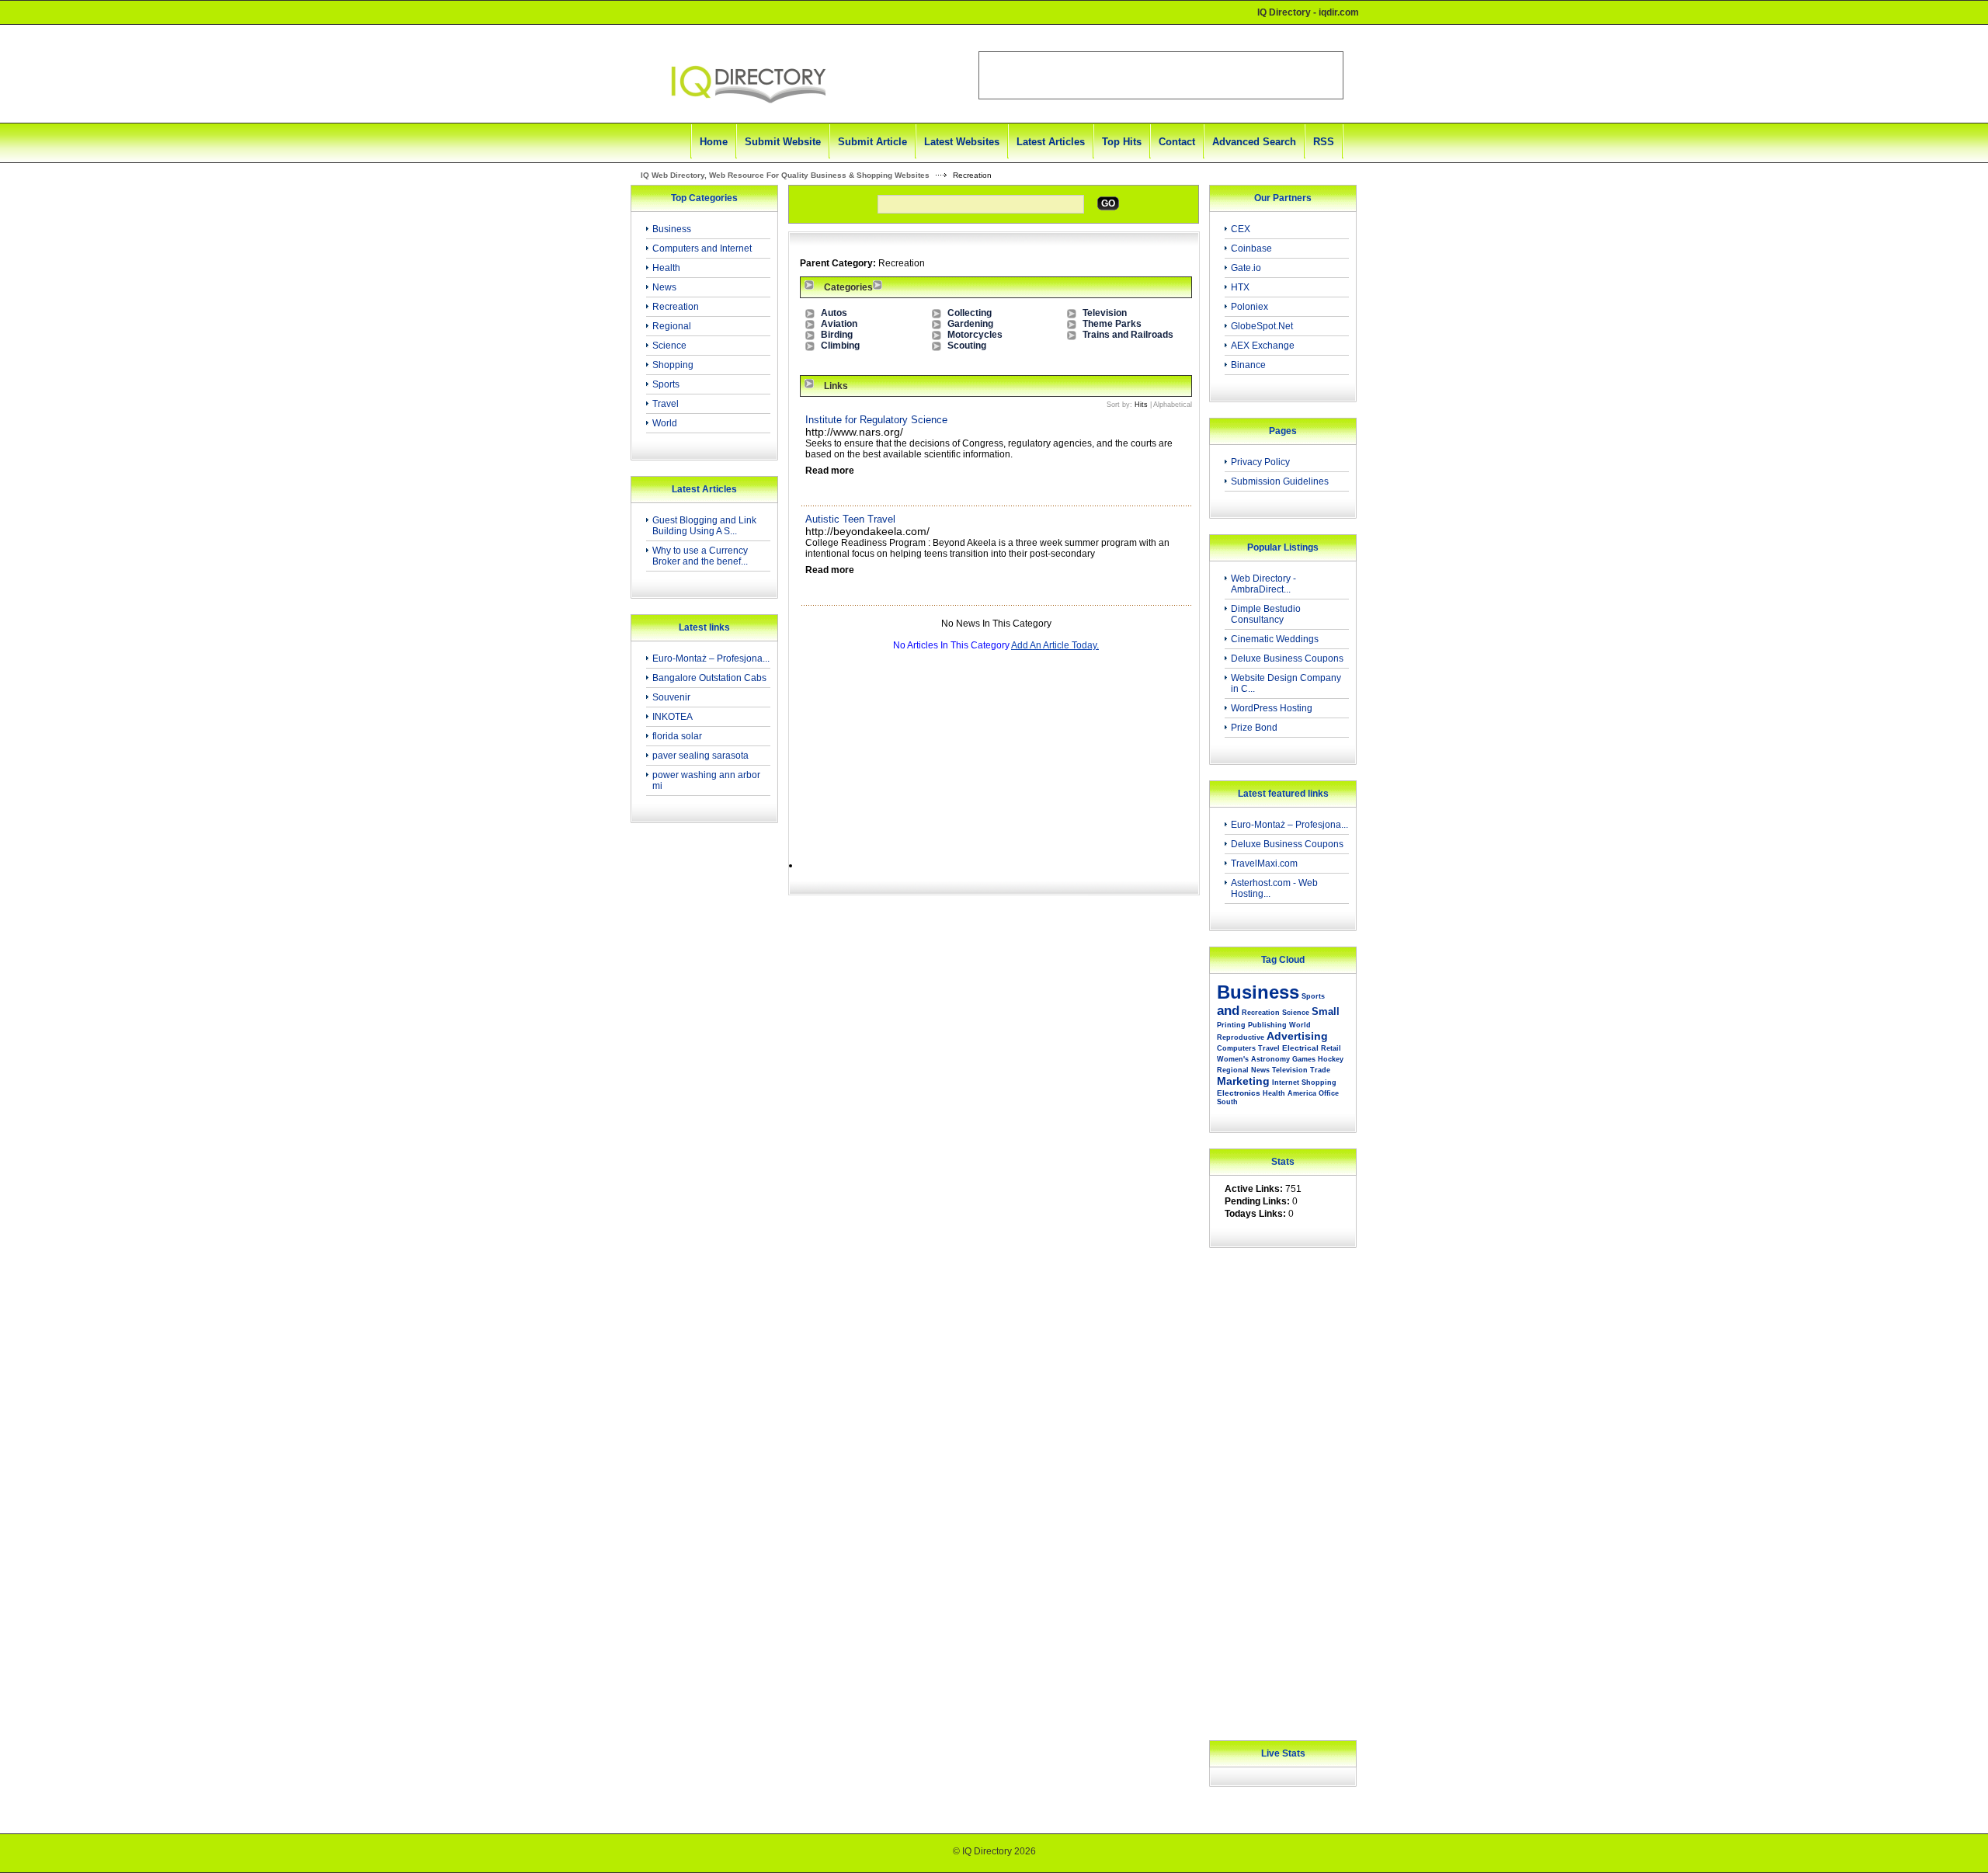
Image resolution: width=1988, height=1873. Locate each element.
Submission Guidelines (1280, 481)
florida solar (677, 736)
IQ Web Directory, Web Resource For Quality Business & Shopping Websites (785, 175)
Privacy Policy (1260, 462)
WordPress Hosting (1272, 708)
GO (1108, 203)
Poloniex (1249, 307)
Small (1326, 1011)
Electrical (1300, 1048)
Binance (1248, 365)
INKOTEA (673, 717)
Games (1304, 1059)
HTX (1240, 287)
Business (672, 229)
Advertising (1297, 1036)
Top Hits (1122, 142)
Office (1329, 1093)
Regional (672, 326)
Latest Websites (962, 142)
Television (1105, 313)
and (1228, 1011)
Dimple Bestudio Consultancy (1266, 614)
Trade (1320, 1070)
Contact (1177, 142)
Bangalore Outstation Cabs (709, 678)
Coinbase (1251, 248)
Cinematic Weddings (1275, 639)
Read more (830, 471)
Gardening (970, 324)
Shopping (673, 365)
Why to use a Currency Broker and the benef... (700, 556)
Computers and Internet (702, 248)
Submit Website (783, 142)
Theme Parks (1112, 324)
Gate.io (1246, 268)
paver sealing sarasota (700, 756)
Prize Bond (1254, 728)
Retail (1331, 1048)
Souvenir (671, 697)
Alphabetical (1173, 405)
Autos (834, 313)
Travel (666, 404)
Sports (666, 384)
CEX (1241, 229)
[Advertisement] (700, 1082)
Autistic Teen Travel (850, 519)
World (665, 423)
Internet (1286, 1082)
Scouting (967, 346)
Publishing (1267, 1025)
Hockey (1331, 1059)
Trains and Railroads (1128, 335)
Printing (1231, 1025)
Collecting (970, 313)
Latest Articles (1051, 142)
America (1302, 1093)
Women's (1233, 1059)
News (664, 287)
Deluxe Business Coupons (1287, 659)
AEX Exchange (1263, 346)
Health (666, 268)
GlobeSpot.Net (1262, 326)
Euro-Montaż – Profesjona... (711, 659)
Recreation (676, 307)
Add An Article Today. (1055, 645)
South (1227, 1102)
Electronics (1239, 1093)
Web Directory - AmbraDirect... (1263, 584)
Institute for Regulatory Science (876, 420)
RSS (1324, 142)
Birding (837, 335)
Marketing (1243, 1081)
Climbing (840, 346)
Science (669, 346)
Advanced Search (1254, 142)
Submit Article (872, 142)
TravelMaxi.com (1264, 864)
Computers (1236, 1048)
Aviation (839, 324)
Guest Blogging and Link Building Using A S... (704, 526)
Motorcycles (975, 335)
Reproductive (1241, 1037)
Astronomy (1270, 1059)
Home (714, 142)
